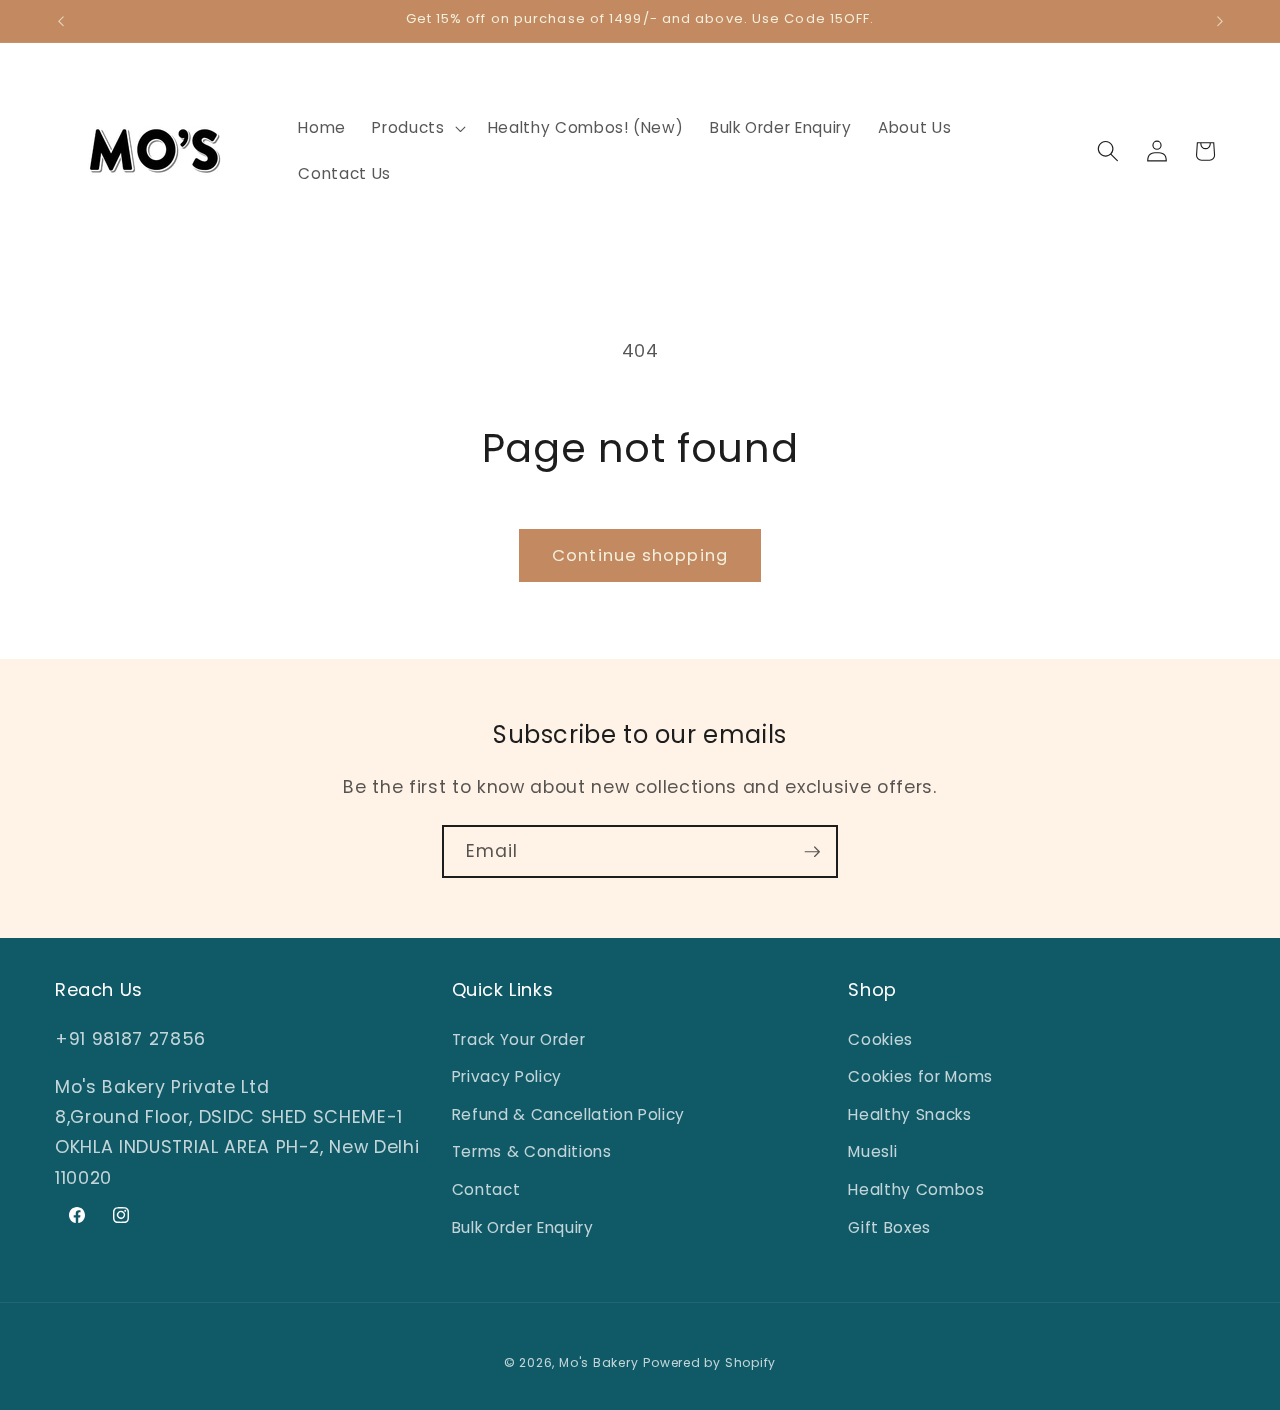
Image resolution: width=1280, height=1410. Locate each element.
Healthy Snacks (909, 1114)
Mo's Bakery (598, 1362)
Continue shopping (640, 555)
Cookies (880, 1039)
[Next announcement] (1220, 21)
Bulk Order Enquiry (523, 1227)
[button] (416, 128)
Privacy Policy (507, 1076)
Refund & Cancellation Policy (568, 1114)
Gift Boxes (889, 1227)
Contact (486, 1189)
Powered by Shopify (709, 1362)
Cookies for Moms (920, 1076)
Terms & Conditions (532, 1152)
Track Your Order (519, 1039)
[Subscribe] (812, 852)
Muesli (872, 1152)
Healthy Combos (916, 1189)
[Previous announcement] (61, 21)
